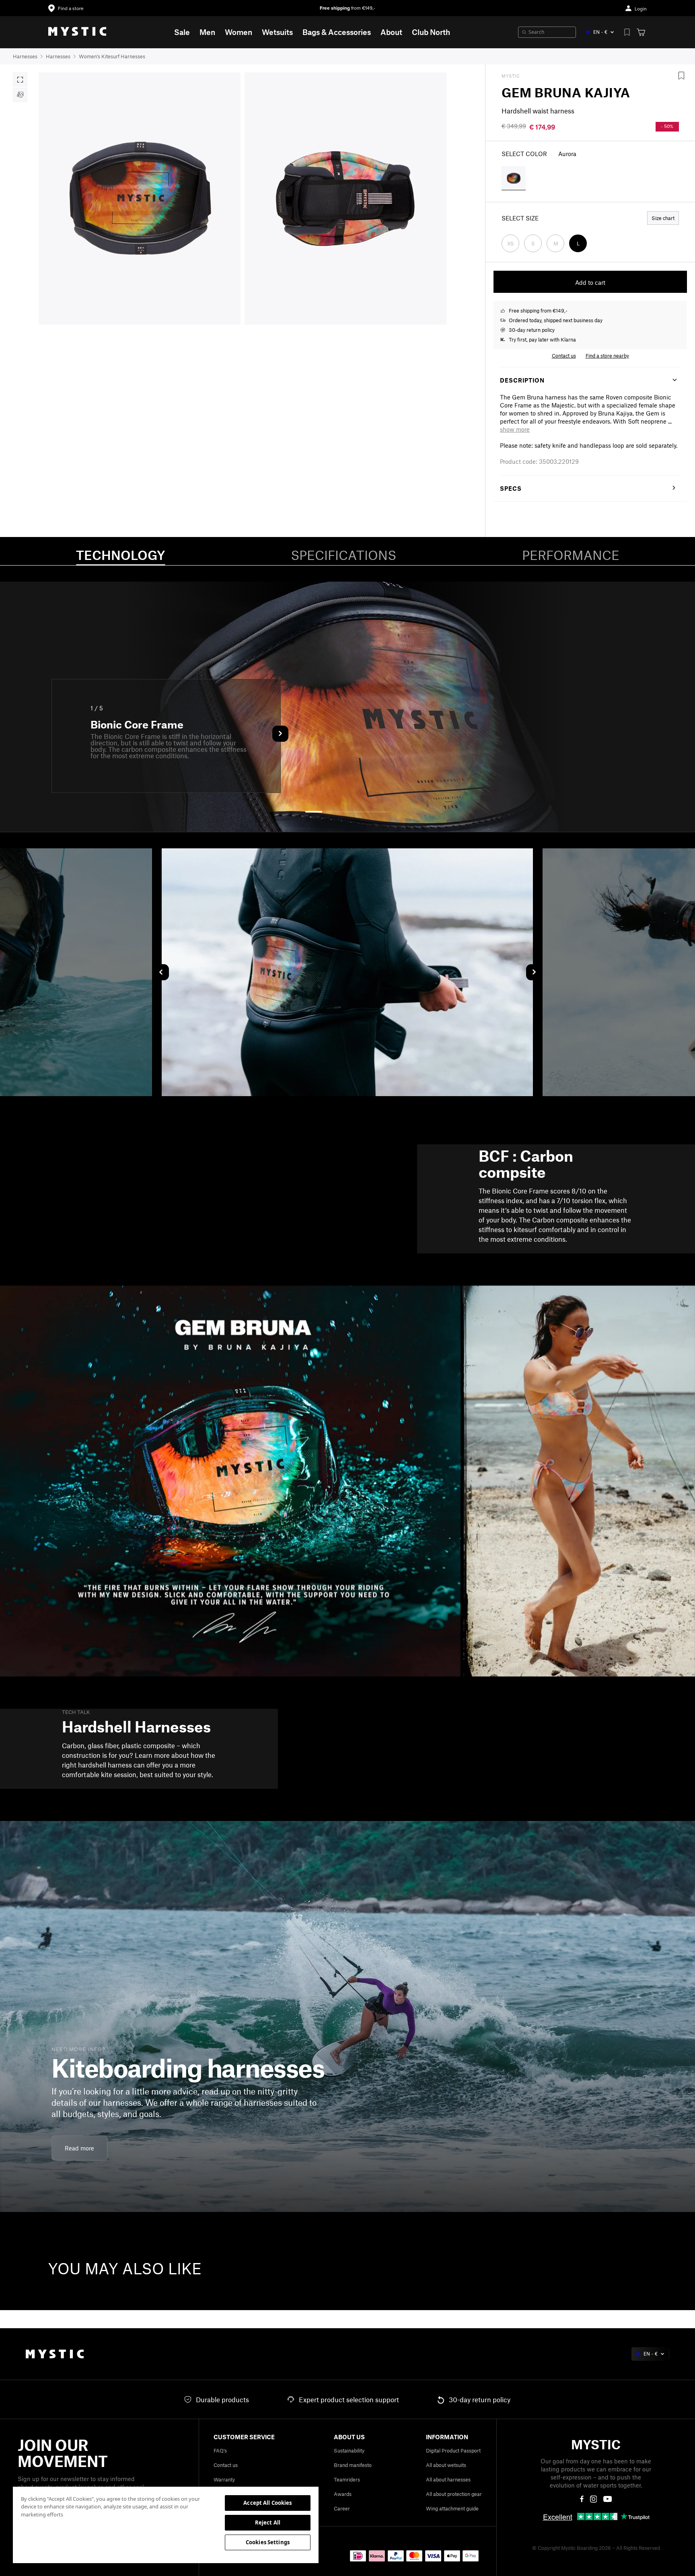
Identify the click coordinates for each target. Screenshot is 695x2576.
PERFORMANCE (571, 555)
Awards (343, 2494)
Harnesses (25, 56)
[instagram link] (594, 2499)
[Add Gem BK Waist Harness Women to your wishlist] (681, 76)
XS (511, 243)
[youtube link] (608, 2499)
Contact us (226, 2465)
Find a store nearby (607, 356)
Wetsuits (277, 32)
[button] (515, 429)
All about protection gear (454, 2494)
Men (207, 32)
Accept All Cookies (267, 2503)
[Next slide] (534, 972)
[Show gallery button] (20, 80)
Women (239, 32)
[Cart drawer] (641, 32)
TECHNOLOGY (120, 555)
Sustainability (349, 2450)
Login (641, 9)
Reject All (268, 2523)
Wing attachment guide (452, 2508)
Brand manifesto (353, 2465)
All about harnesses (448, 2479)
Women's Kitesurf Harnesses (112, 56)
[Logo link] (77, 32)
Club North (431, 32)
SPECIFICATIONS (343, 555)
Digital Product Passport (453, 2450)
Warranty (224, 2479)
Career (342, 2508)
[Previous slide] (161, 972)
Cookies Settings (268, 2542)
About (391, 32)
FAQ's (220, 2450)
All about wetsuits (446, 2465)
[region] (166, 2525)
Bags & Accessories (337, 32)
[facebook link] (582, 2499)
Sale (182, 32)
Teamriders (347, 2479)
